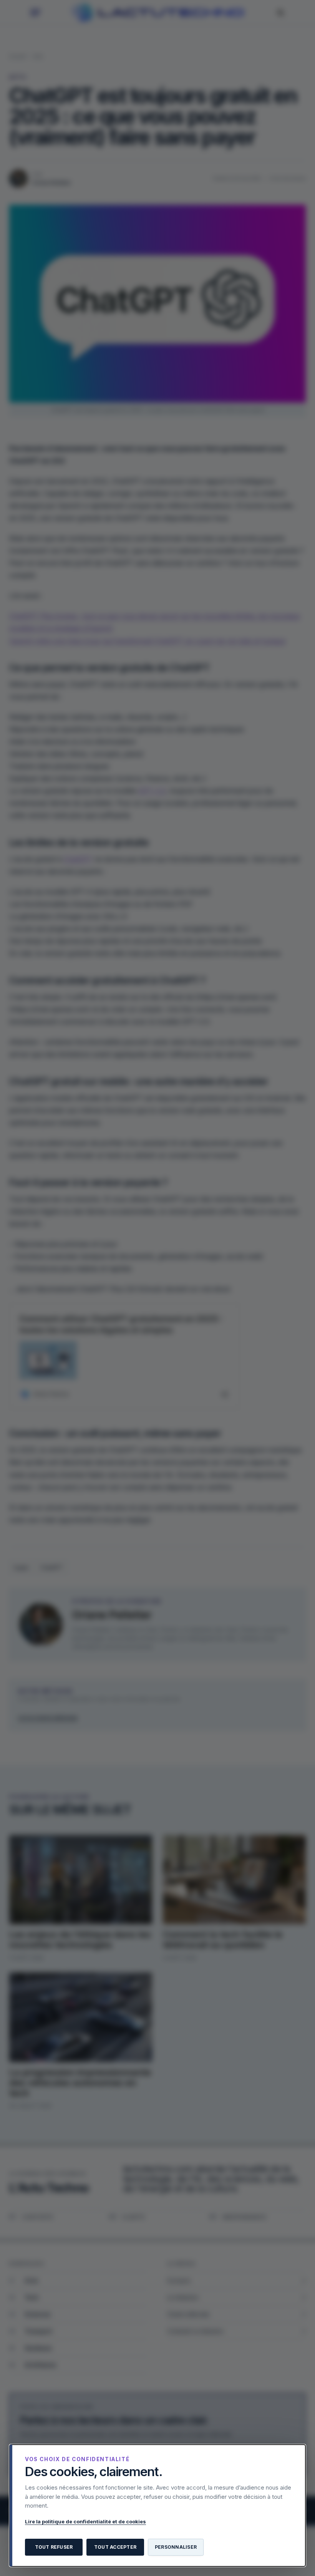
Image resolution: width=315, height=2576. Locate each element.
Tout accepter (115, 2547)
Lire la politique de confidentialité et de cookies (85, 2521)
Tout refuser (54, 2547)
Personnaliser (176, 2547)
